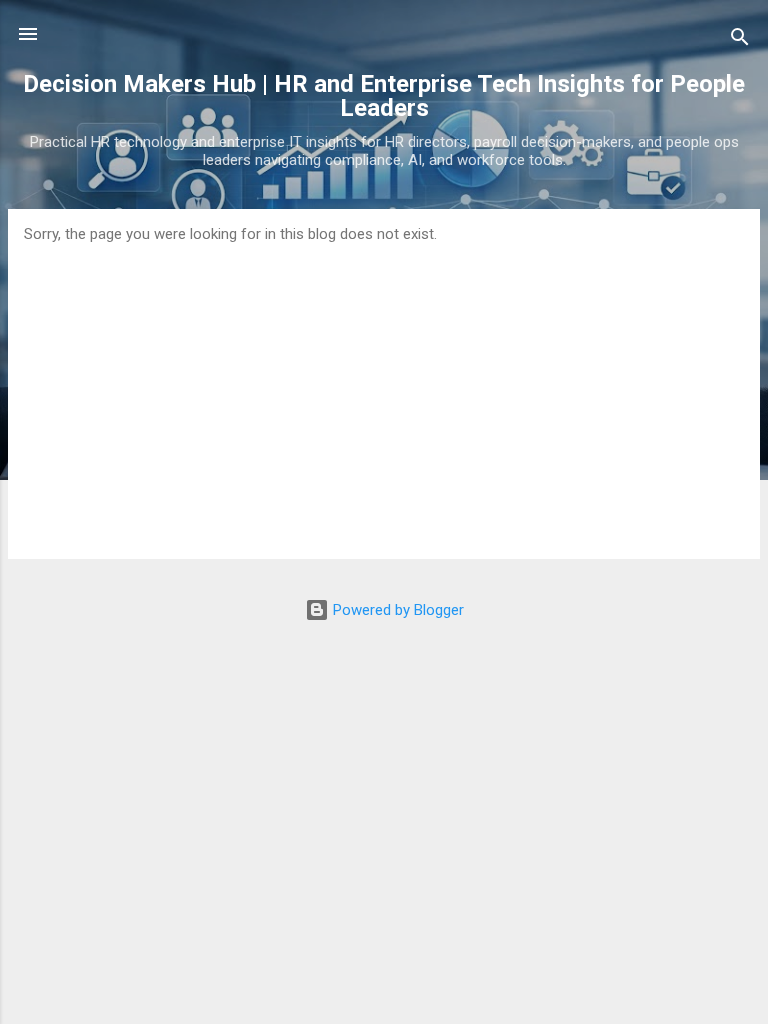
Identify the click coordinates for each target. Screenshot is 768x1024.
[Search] (740, 40)
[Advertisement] (384, 393)
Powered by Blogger (396, 610)
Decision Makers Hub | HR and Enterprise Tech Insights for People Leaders (384, 96)
